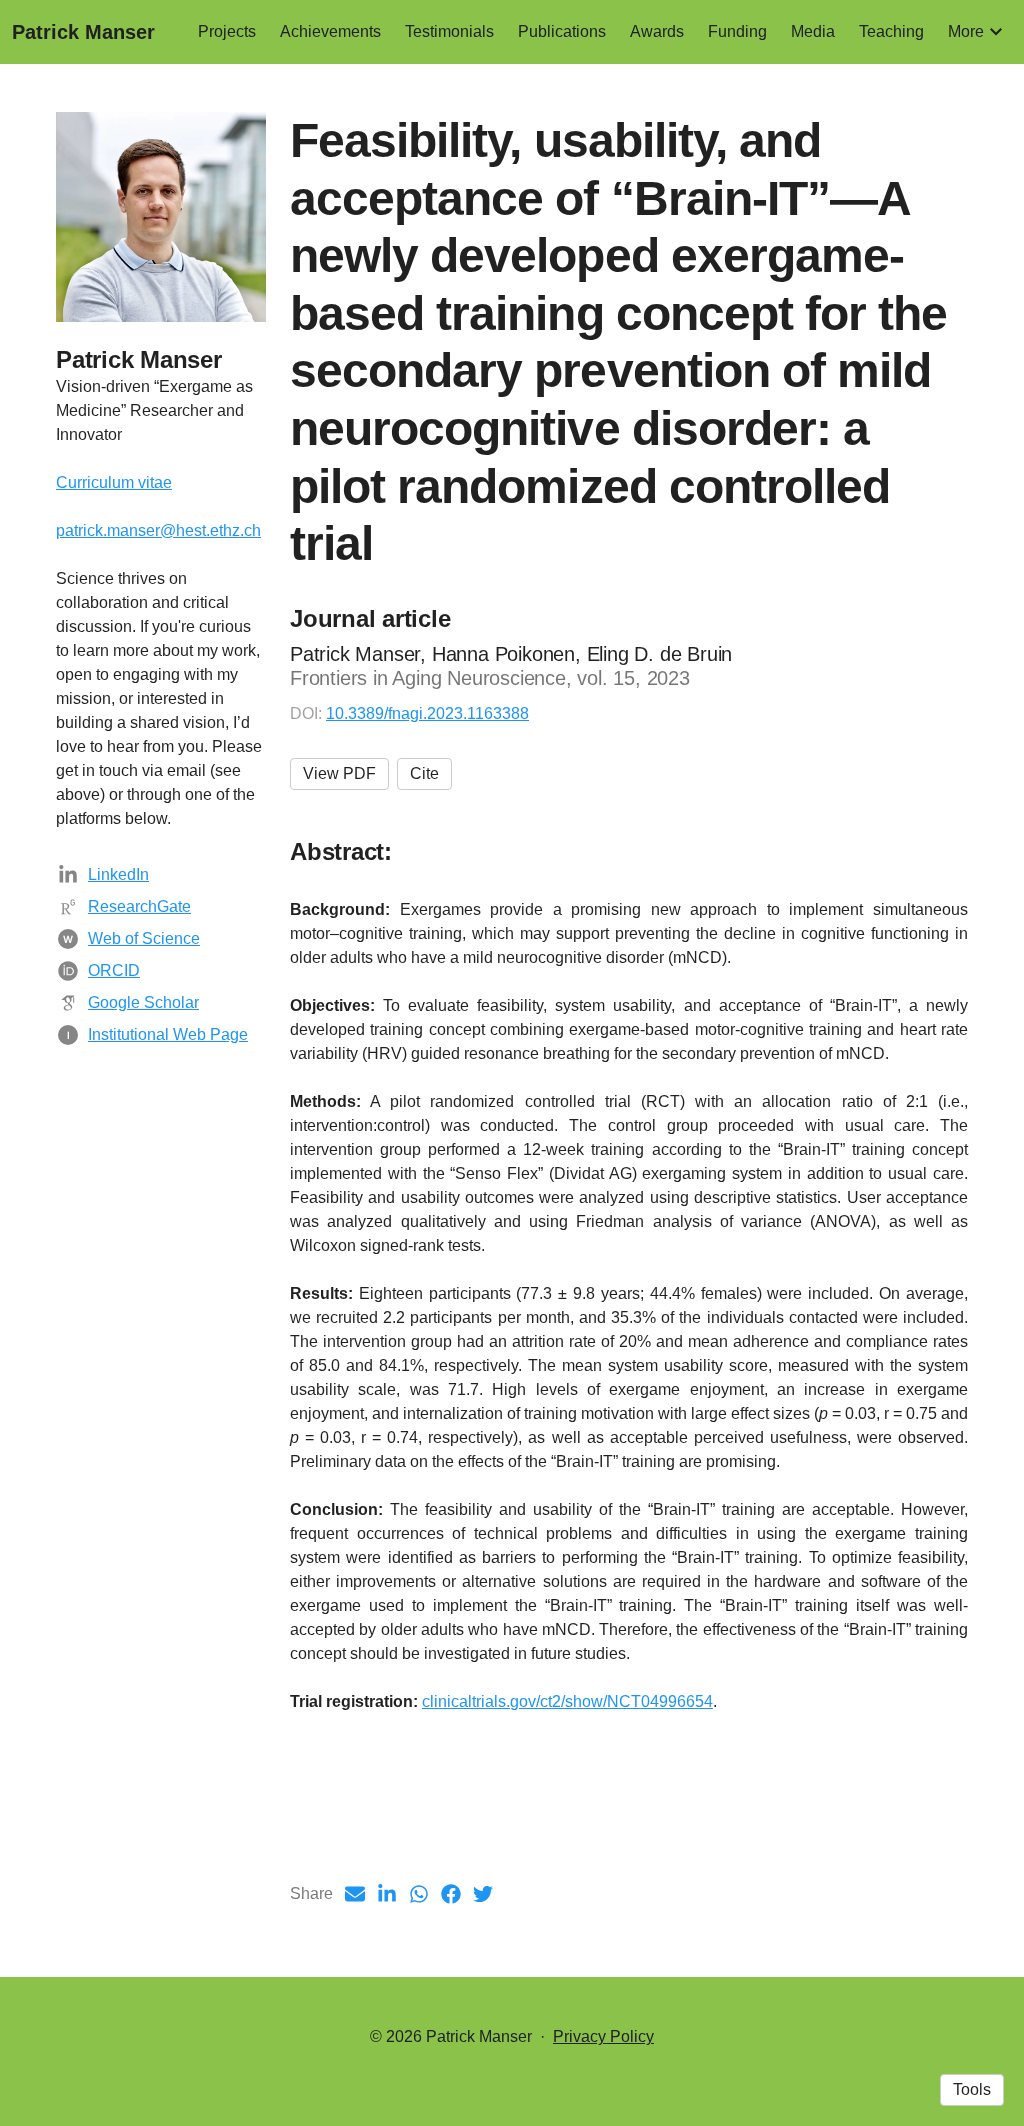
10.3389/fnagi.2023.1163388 (427, 713)
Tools (972, 2089)
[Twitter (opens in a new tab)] (483, 1894)
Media (813, 31)
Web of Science (144, 938)
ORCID (114, 970)
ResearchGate (139, 906)
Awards (657, 31)
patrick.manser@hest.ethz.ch (158, 530)
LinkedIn (118, 874)
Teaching (891, 31)
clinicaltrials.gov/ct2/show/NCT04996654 (567, 1701)
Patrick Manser (83, 32)
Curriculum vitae (114, 482)
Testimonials (449, 31)
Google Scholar (143, 1002)
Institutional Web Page (168, 1034)
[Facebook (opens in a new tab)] (451, 1894)
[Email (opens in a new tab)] (355, 1894)
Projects (227, 31)
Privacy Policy (603, 2036)
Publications (562, 31)
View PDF (339, 773)
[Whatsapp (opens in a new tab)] (419, 1894)
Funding (737, 31)
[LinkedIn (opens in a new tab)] (387, 1894)
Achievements (330, 31)
